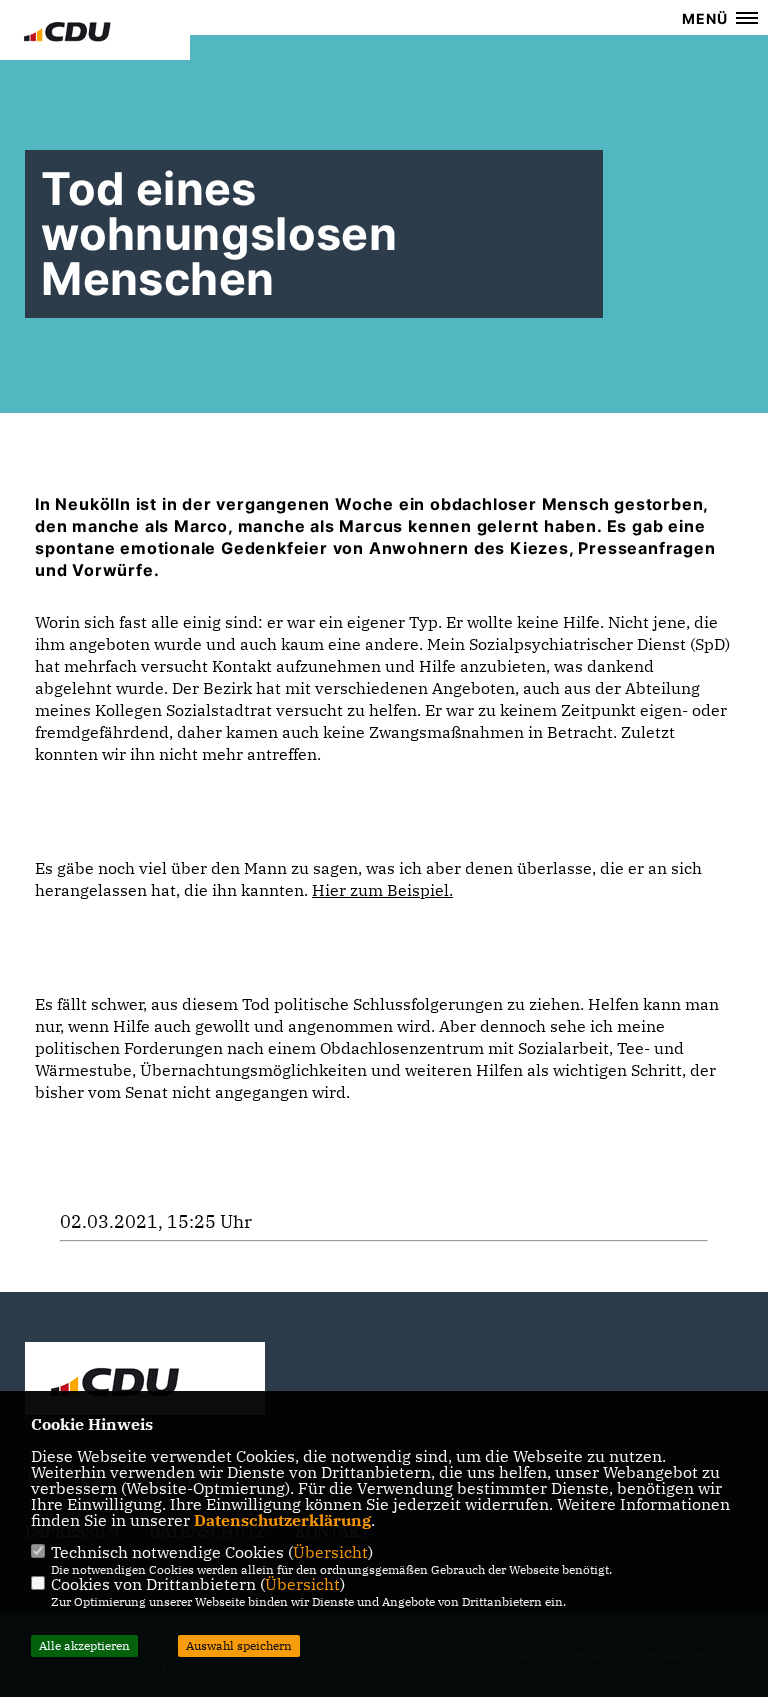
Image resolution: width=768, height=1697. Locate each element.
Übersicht (330, 1552)
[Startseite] (145, 1381)
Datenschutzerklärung (282, 1520)
